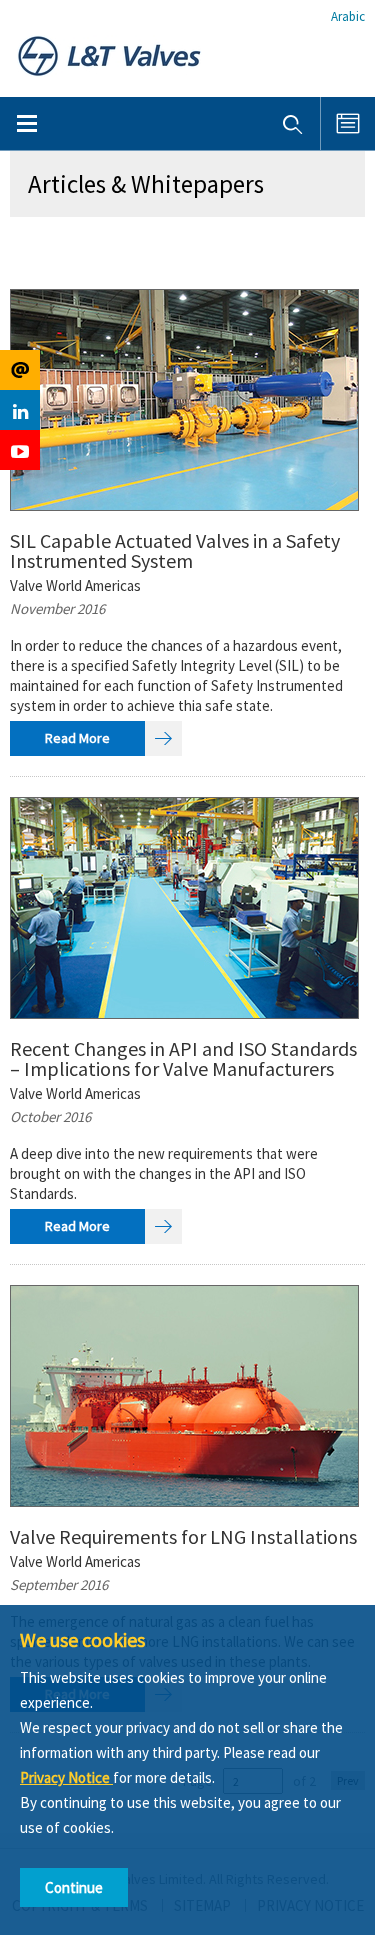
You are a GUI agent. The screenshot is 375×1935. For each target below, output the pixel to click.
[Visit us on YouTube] (20, 450)
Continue (74, 1887)
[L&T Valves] (109, 54)
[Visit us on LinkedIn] (20, 410)
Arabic (348, 16)
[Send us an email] (20, 370)
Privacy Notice (66, 1777)
